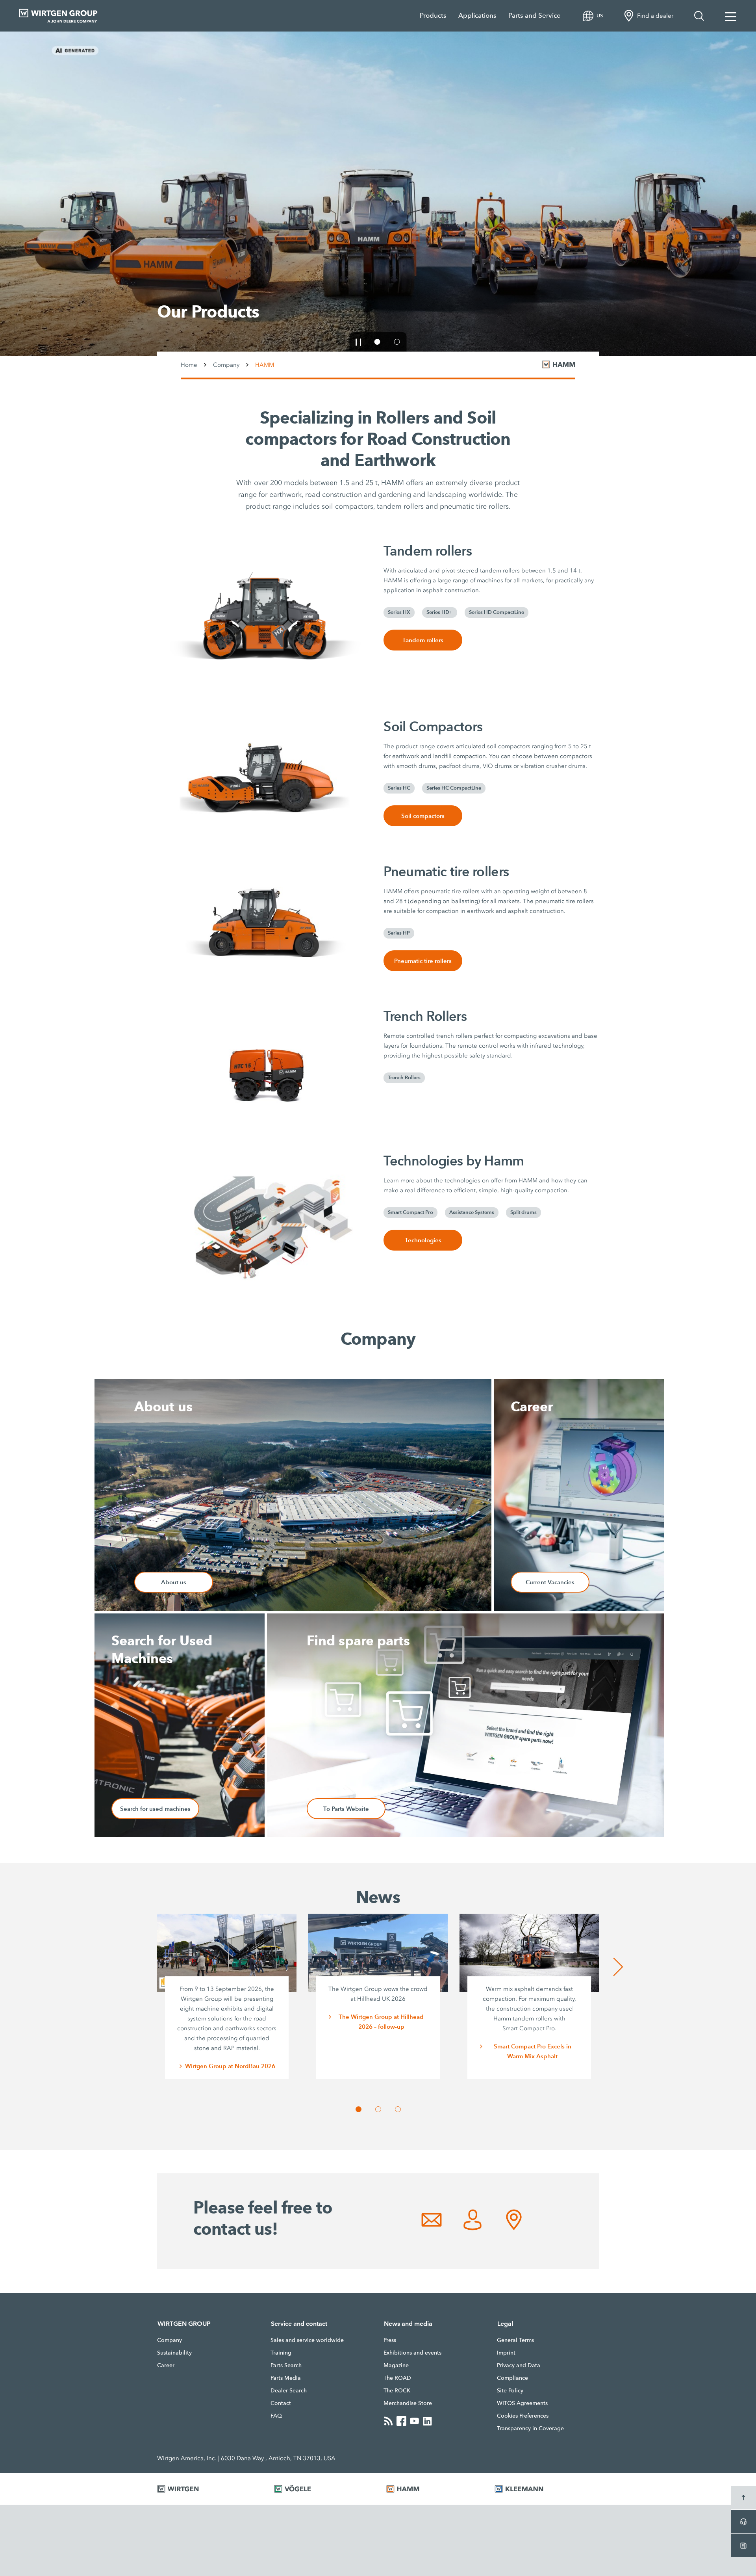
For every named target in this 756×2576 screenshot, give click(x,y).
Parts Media (286, 2378)
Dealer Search (289, 2390)
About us (174, 1582)
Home (189, 364)
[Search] (699, 16)
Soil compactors (423, 816)
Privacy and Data (519, 2365)
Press (390, 2340)
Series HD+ (440, 612)
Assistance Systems (472, 1212)
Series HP (399, 933)
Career (166, 2365)
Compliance (512, 2378)
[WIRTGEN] (206, 2489)
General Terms (515, 2340)
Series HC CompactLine (454, 788)
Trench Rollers (404, 1078)
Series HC (399, 788)
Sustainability (174, 2353)
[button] (589, 318)
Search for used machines (155, 1809)
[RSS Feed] (388, 2421)
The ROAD (397, 2378)
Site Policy (510, 2390)
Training (281, 2353)
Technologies (423, 1240)
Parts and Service (535, 16)
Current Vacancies (550, 1582)
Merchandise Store (408, 2403)
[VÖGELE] (320, 2489)
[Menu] (731, 16)
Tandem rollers (423, 640)
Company (226, 364)
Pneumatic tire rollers (423, 961)
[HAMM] (431, 2489)
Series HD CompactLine (497, 612)
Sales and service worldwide (307, 2340)
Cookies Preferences (523, 2416)
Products (433, 16)
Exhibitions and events (412, 2353)
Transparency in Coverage (530, 2428)
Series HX (399, 612)
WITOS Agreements (522, 2403)
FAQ (276, 2416)
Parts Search (286, 2365)
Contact (281, 2403)
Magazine (396, 2365)
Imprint (506, 2353)
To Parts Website (346, 1809)
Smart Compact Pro (198, 318)
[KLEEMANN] (547, 2489)
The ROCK (397, 2390)
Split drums (523, 1212)
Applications (477, 16)
